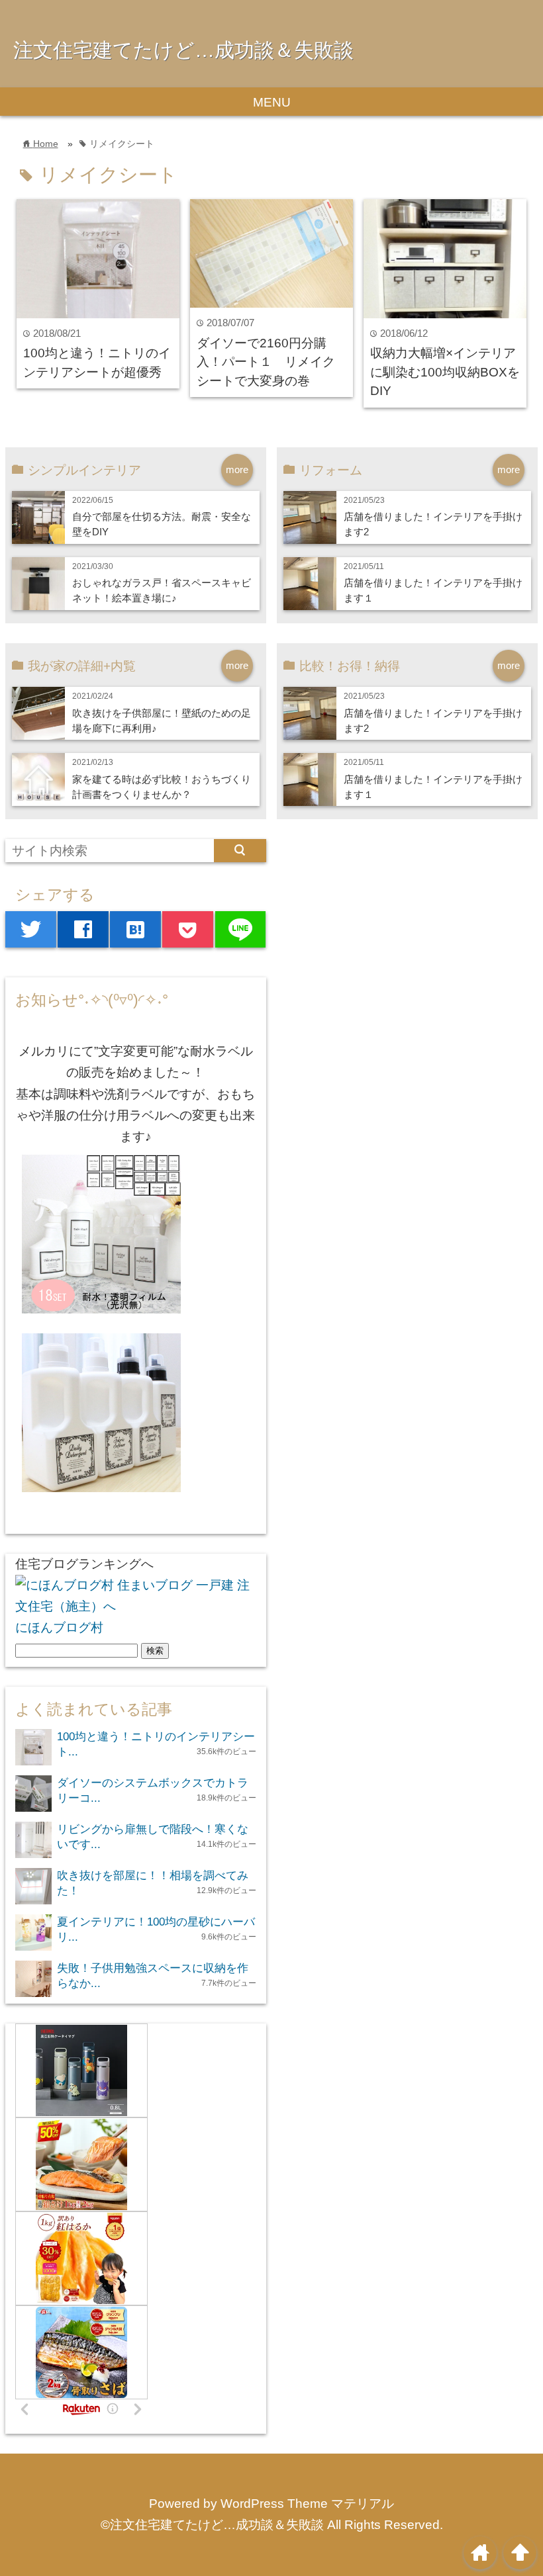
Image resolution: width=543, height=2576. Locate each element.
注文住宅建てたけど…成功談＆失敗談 (183, 50)
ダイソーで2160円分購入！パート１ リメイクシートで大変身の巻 (266, 362)
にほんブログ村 (59, 1627)
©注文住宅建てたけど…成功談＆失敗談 (212, 2525)
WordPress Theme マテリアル (307, 2504)
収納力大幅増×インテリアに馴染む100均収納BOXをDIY (445, 372)
